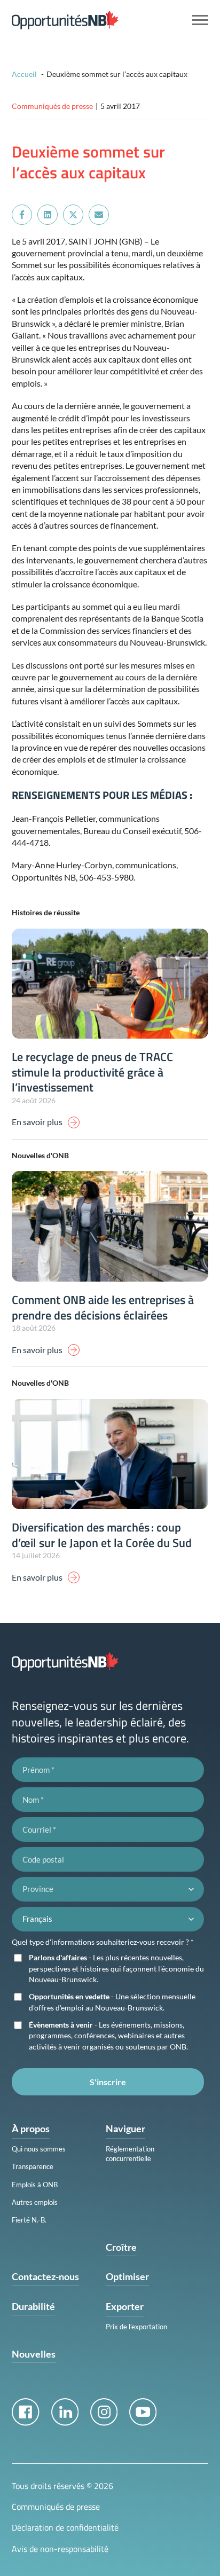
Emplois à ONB (35, 2185)
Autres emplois (35, 2202)
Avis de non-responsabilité (60, 2549)
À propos (31, 2129)
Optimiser (127, 2276)
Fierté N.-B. (29, 2220)
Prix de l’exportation (136, 2327)
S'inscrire (108, 2082)
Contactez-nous (45, 2276)
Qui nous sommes (39, 2149)
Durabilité (33, 2306)
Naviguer (125, 2129)
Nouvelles (34, 2354)
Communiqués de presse (56, 2507)
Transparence (33, 2166)
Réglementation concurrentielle (130, 2154)
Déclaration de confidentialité (65, 2527)
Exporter (125, 2306)
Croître (121, 2247)
